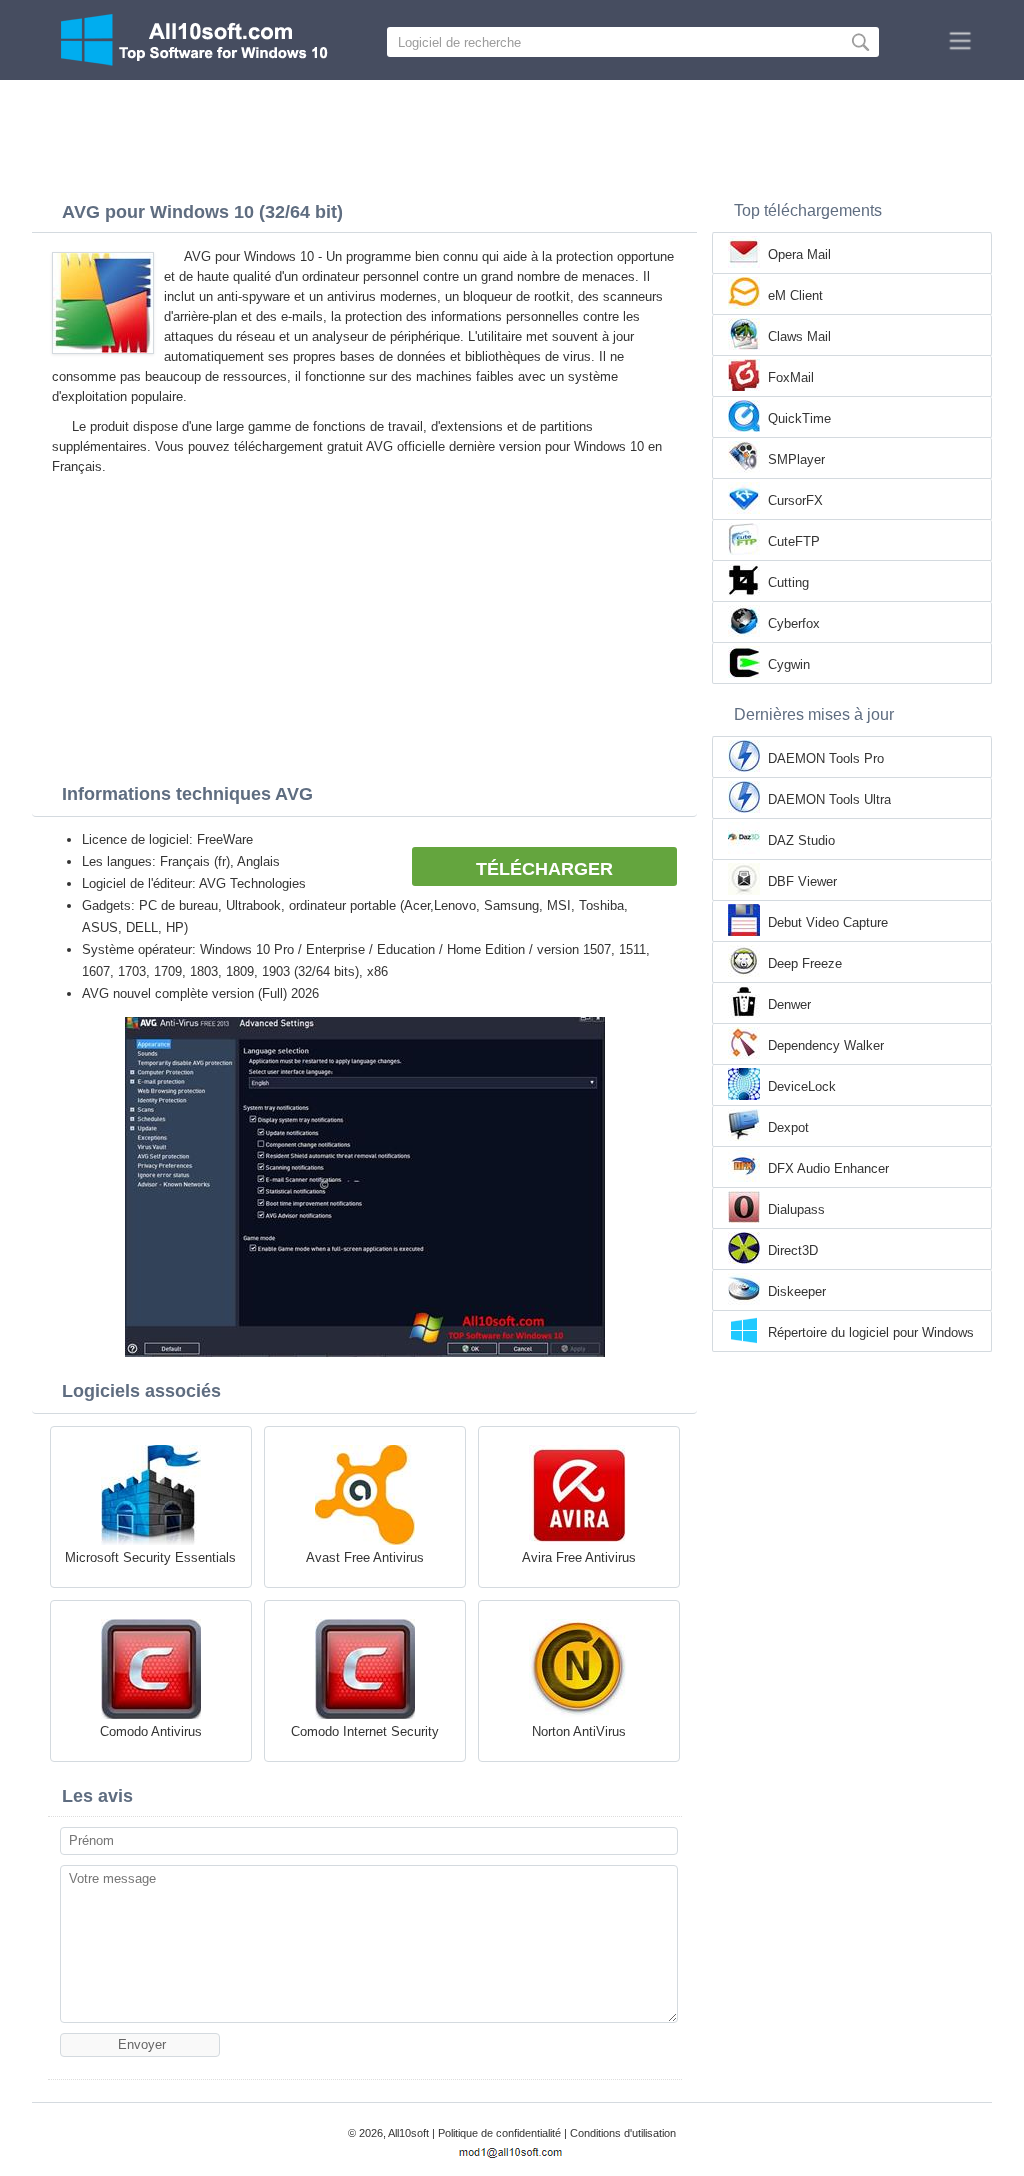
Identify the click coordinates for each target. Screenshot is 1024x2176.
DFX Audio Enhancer (828, 1168)
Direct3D (793, 1250)
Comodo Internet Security (365, 1731)
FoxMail (791, 377)
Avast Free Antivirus (365, 1557)
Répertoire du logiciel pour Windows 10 (871, 1334)
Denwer (789, 1004)
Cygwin (789, 664)
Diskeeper (797, 1291)
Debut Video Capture (828, 922)
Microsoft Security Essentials (150, 1557)
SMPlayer (796, 459)
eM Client (795, 295)
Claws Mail (799, 336)
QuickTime (799, 418)
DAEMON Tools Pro (826, 758)
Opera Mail (799, 254)
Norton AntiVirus (579, 1731)
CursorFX (795, 500)
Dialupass (796, 1209)
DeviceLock (802, 1086)
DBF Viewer (802, 881)
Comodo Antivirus (151, 1731)
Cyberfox (794, 623)
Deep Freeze (805, 963)
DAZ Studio (801, 840)
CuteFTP (794, 541)
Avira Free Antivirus (579, 1557)
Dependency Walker (826, 1045)
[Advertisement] (512, 135)
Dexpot (788, 1127)
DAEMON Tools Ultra (829, 799)
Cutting (788, 582)
